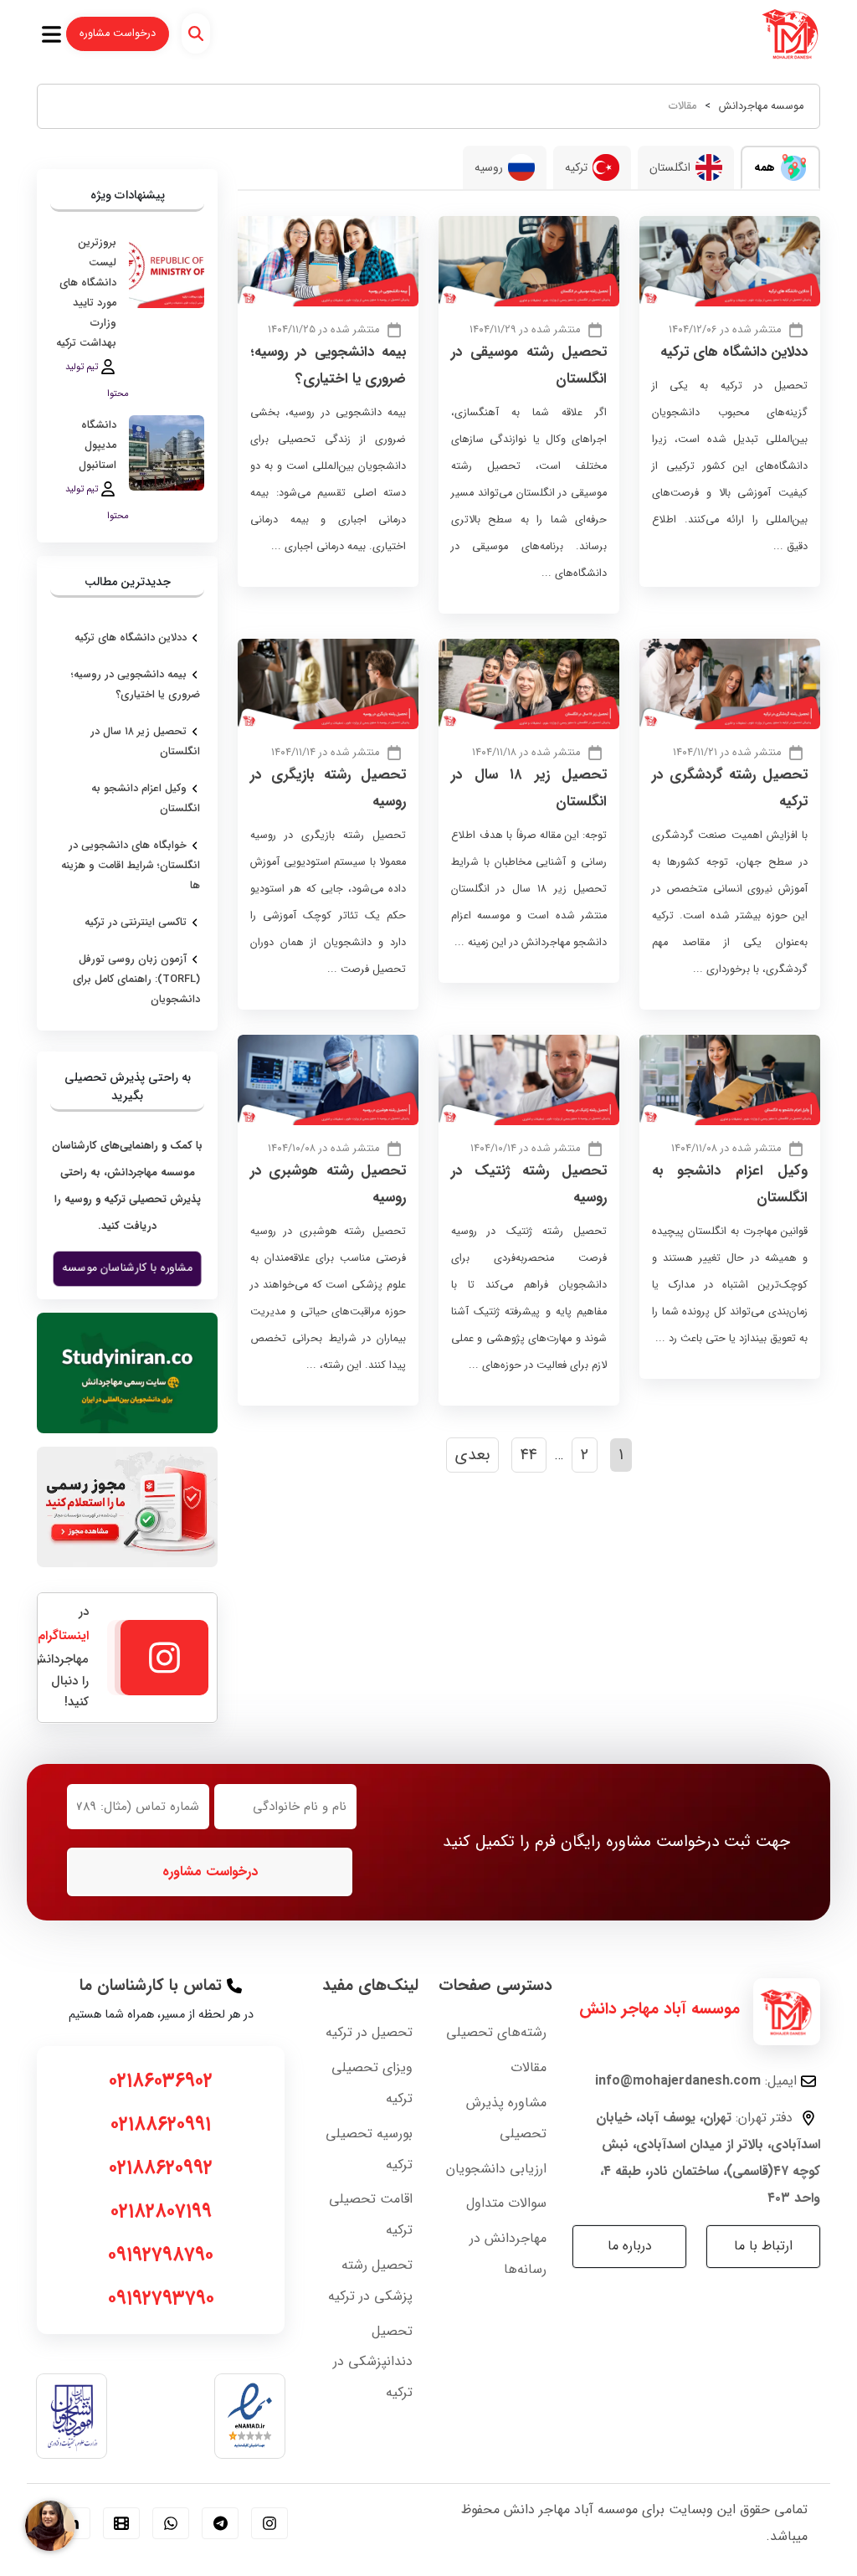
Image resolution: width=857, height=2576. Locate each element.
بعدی (472, 1455)
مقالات (529, 2067)
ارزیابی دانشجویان (496, 2169)
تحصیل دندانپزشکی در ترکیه (373, 2362)
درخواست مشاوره (118, 33)
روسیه (489, 167)
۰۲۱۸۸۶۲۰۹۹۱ (161, 2125)
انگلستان (670, 167)
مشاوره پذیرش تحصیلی (506, 2118)
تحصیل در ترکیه (369, 2032)
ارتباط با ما (763, 2246)
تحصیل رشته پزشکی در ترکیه (370, 2280)
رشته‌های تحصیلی (496, 2032)
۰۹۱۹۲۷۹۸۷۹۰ (161, 2255)
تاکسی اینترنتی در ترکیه (136, 923)
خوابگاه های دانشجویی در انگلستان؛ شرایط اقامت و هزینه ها (131, 866)
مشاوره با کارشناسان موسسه (127, 1269)
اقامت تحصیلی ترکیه (371, 2214)
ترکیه (576, 167)
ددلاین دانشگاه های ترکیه (734, 352)
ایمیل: (696, 2081)
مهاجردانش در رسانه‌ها (508, 2254)
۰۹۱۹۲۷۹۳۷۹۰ (161, 2299)
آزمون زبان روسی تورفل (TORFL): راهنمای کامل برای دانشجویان (136, 979)
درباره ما (630, 2246)
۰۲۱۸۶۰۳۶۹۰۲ (161, 2081)
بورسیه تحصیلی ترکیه (369, 2149)
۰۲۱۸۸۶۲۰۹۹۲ (161, 2168)
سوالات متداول (506, 2203)
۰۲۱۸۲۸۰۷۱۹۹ (161, 2212)
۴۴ (529, 1455)
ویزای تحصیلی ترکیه (372, 2083)
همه (765, 167)
